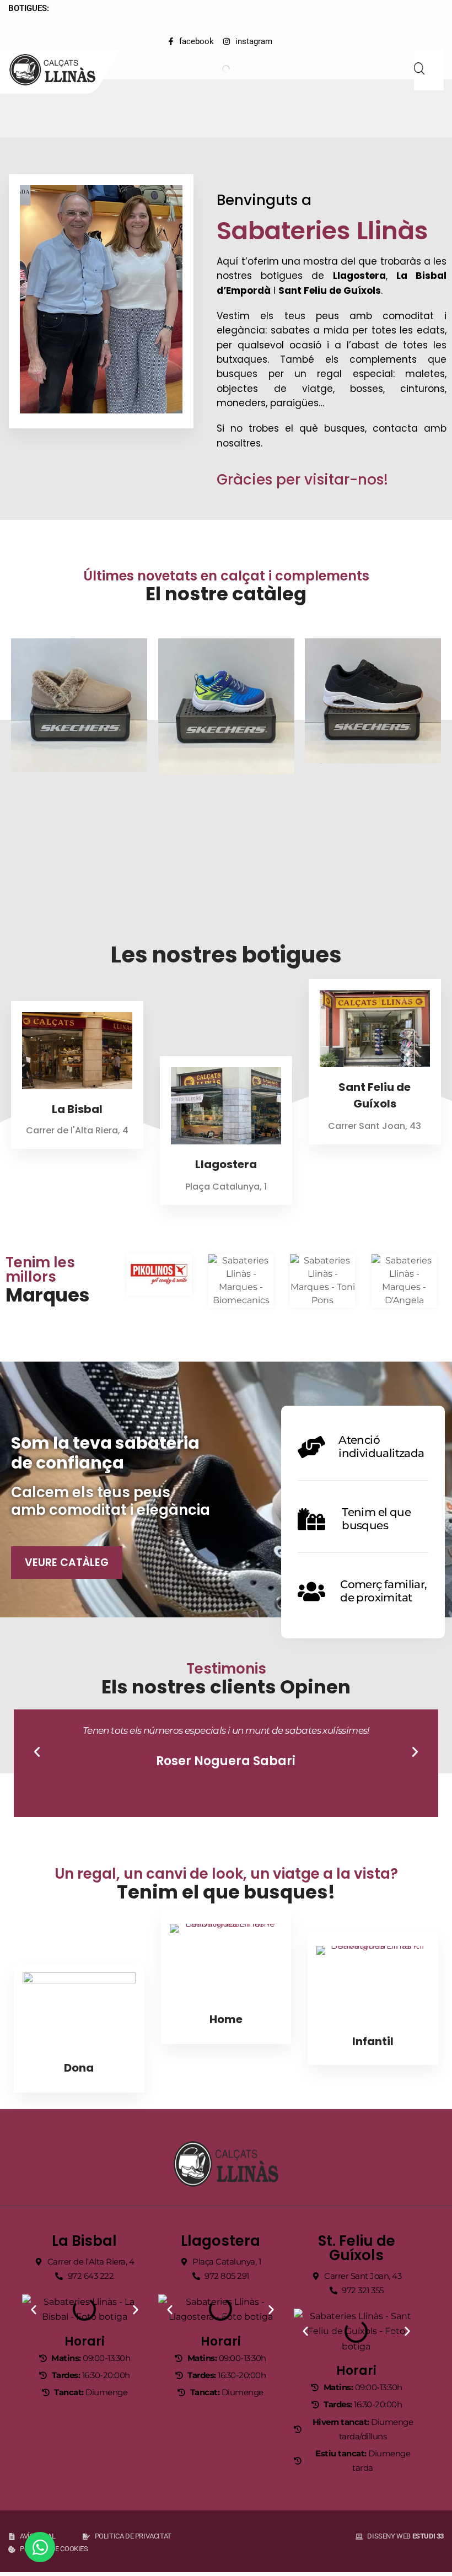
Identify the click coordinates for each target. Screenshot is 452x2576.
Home (226, 2019)
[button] (37, 1752)
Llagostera (226, 1164)
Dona (79, 2068)
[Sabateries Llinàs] (59, 70)
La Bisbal (77, 1109)
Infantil (373, 2041)
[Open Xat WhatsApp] (40, 2547)
